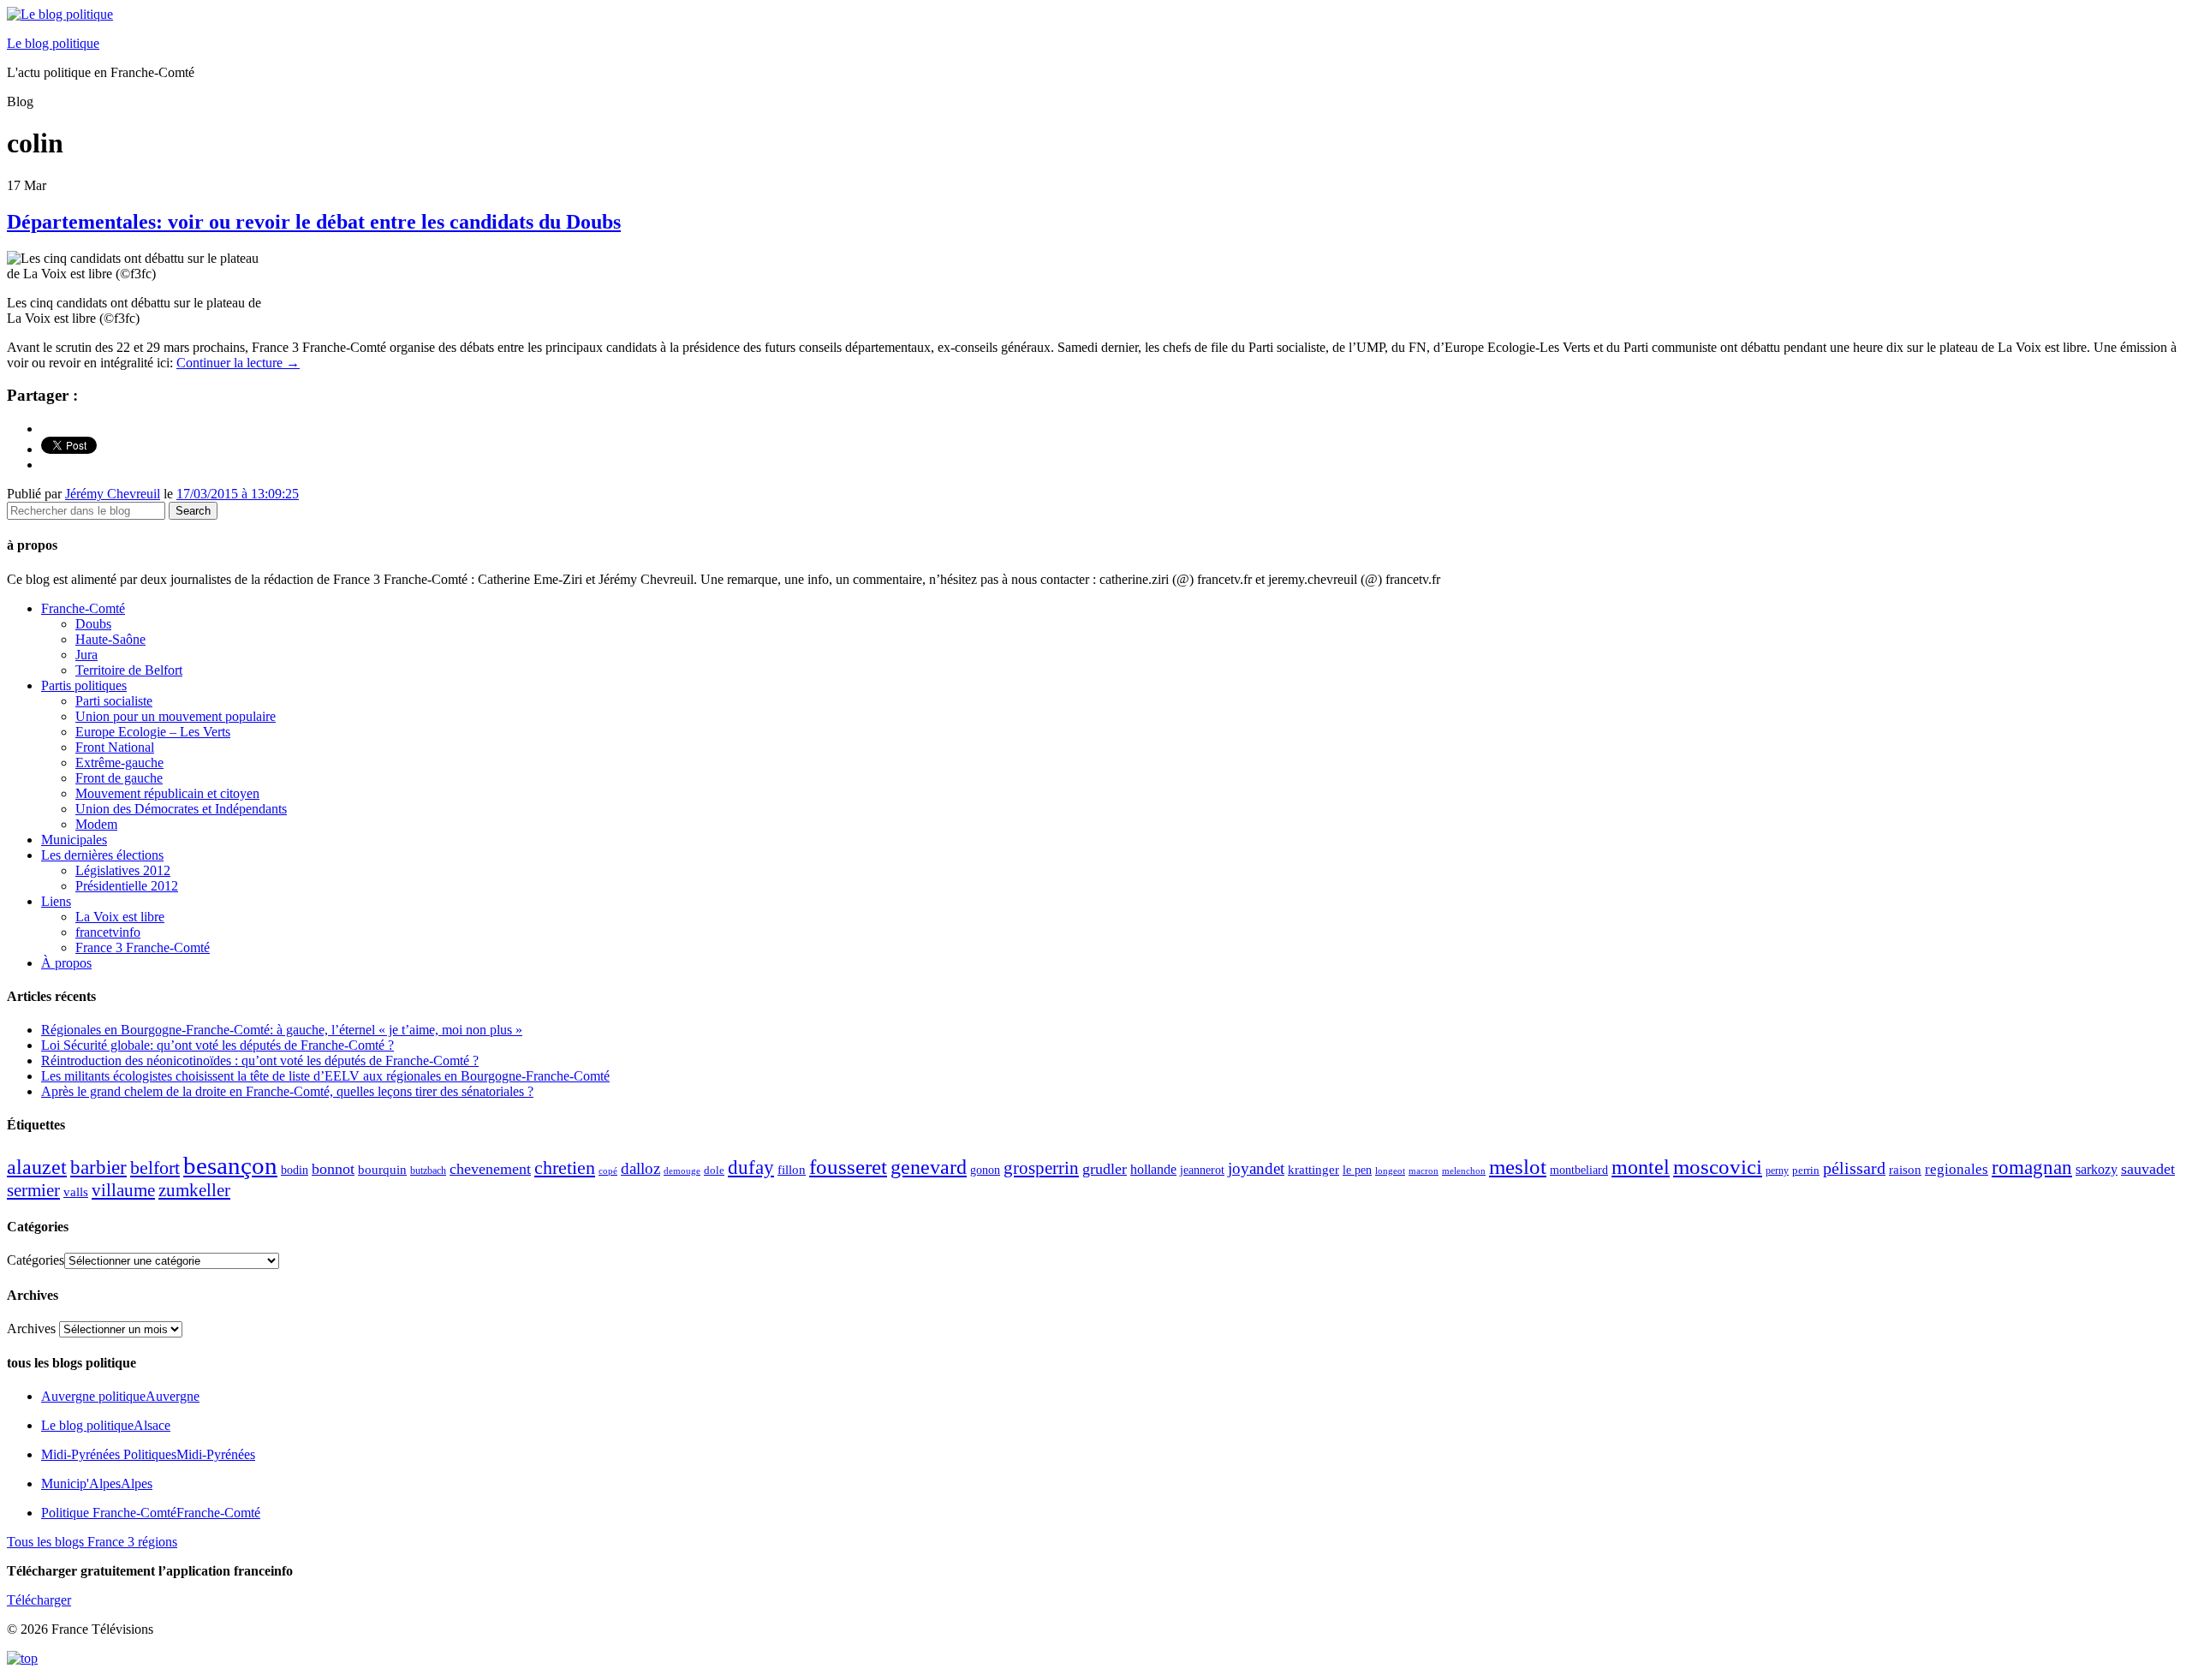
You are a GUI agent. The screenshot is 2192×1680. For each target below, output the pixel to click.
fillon (792, 1169)
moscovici (1718, 1167)
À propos (66, 963)
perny (1777, 1171)
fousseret (848, 1167)
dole (714, 1170)
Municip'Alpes (97, 1483)
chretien (565, 1168)
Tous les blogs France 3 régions (92, 1542)
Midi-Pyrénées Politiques (148, 1454)
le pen (1357, 1170)
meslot (1518, 1167)
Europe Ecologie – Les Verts (153, 732)
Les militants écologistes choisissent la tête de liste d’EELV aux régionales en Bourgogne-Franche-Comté (325, 1076)
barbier (98, 1167)
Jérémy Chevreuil (113, 494)
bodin (295, 1170)
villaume (123, 1190)
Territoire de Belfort (129, 670)
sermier (33, 1190)
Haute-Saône (110, 639)
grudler (1105, 1169)
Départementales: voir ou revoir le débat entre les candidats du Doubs (314, 222)
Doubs (93, 624)
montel (1641, 1167)
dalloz (640, 1168)
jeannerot (1202, 1170)
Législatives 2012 (123, 870)
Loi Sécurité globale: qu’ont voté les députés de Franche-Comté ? (217, 1045)
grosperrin (1041, 1168)
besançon (230, 1165)
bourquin (382, 1170)
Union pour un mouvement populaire (176, 716)
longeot (1390, 1171)
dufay (751, 1168)
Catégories (36, 1260)
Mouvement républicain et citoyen (167, 793)
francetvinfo (108, 932)
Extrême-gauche (119, 763)
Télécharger (39, 1600)
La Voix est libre (120, 917)
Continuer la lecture (238, 363)
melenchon (1464, 1171)
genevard (929, 1167)
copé (608, 1171)
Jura (86, 655)
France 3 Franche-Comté (143, 947)
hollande (1153, 1169)
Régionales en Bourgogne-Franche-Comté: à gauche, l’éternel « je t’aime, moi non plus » (282, 1030)
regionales (1957, 1169)
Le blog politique (53, 43)
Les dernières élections (102, 855)
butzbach (428, 1171)
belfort (155, 1168)
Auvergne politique (120, 1396)
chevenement (490, 1169)
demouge (682, 1171)
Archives (31, 1329)
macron (1424, 1171)
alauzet (37, 1167)
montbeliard (1579, 1170)
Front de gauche (119, 778)
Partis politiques (84, 685)
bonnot (333, 1169)
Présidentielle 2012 (127, 886)
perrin (1806, 1171)
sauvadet (2148, 1169)
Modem (96, 824)
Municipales (74, 840)
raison (1905, 1169)
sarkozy (2097, 1169)
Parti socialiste (114, 701)
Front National (115, 747)
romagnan (2032, 1167)
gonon (985, 1170)
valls (76, 1192)
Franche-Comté (83, 608)
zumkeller (194, 1190)
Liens (56, 901)
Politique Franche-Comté (151, 1513)
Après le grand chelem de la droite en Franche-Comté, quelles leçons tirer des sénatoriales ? (287, 1091)
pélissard (1854, 1168)
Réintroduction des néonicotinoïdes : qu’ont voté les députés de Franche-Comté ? (260, 1060)
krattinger (1313, 1169)
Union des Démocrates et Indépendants (181, 809)
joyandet (1256, 1168)
